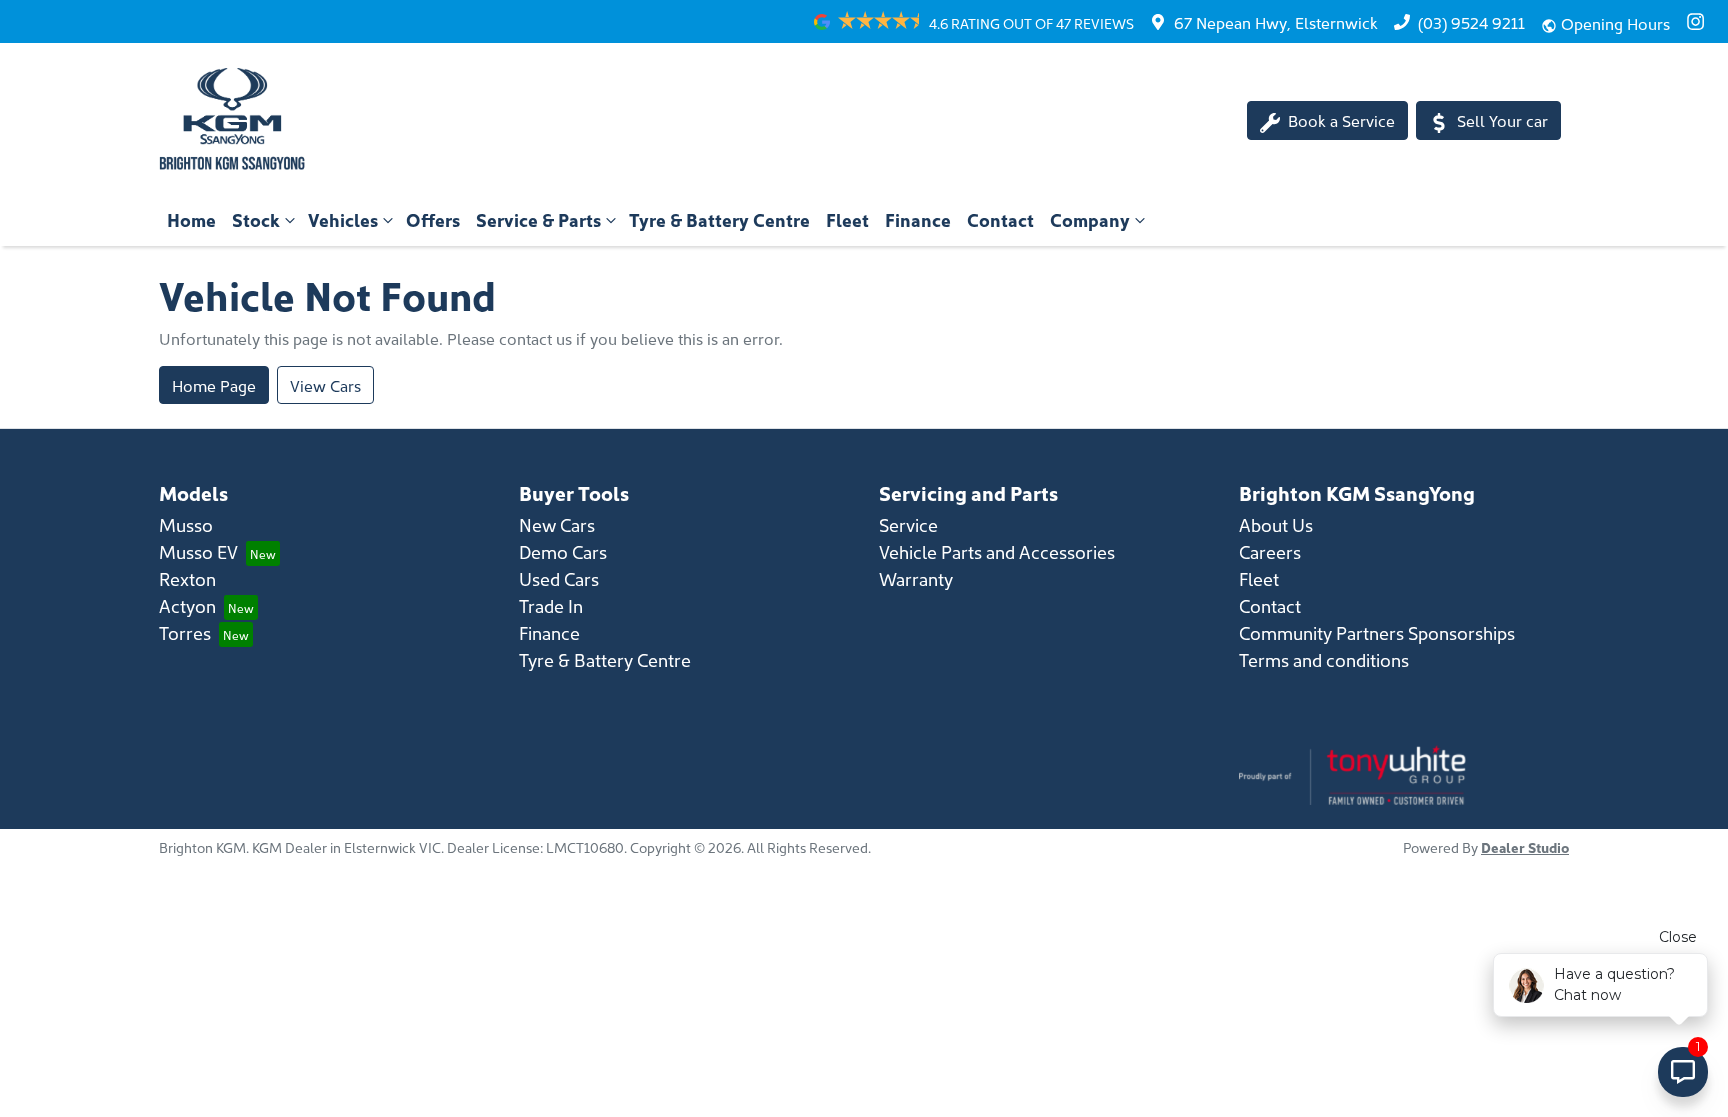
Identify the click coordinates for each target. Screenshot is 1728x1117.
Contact (1000, 219)
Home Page (214, 385)
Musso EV (198, 551)
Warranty (916, 578)
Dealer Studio (1525, 847)
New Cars (557, 524)
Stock (256, 219)
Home (191, 219)
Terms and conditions (1324, 659)
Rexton (187, 578)
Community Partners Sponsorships (1377, 632)
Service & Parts (538, 219)
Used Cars (559, 578)
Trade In (551, 605)
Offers (433, 219)
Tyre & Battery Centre (719, 219)
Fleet (847, 219)
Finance (918, 219)
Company (1090, 219)
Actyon (187, 605)
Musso (186, 524)
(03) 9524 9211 (1471, 22)
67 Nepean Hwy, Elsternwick (1276, 22)
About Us (1276, 524)
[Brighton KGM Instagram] (1699, 21)
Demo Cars (563, 551)
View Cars (325, 385)
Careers (1270, 551)
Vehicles (343, 219)
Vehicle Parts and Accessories (997, 551)
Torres (185, 632)
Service (908, 524)
